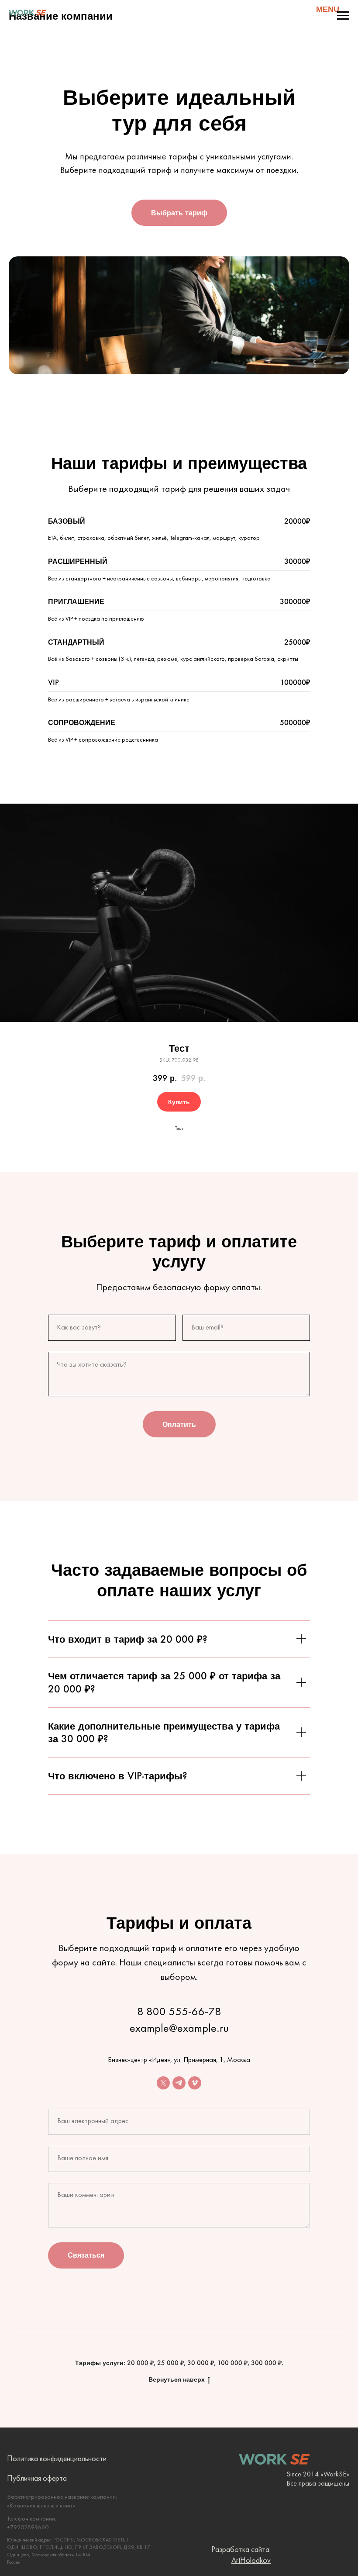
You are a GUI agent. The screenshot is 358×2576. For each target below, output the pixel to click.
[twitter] (163, 2083)
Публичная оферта (37, 2479)
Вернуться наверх (177, 2379)
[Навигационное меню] (343, 16)
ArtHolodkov (251, 2561)
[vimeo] (195, 2083)
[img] (27, 12)
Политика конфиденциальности (57, 2459)
